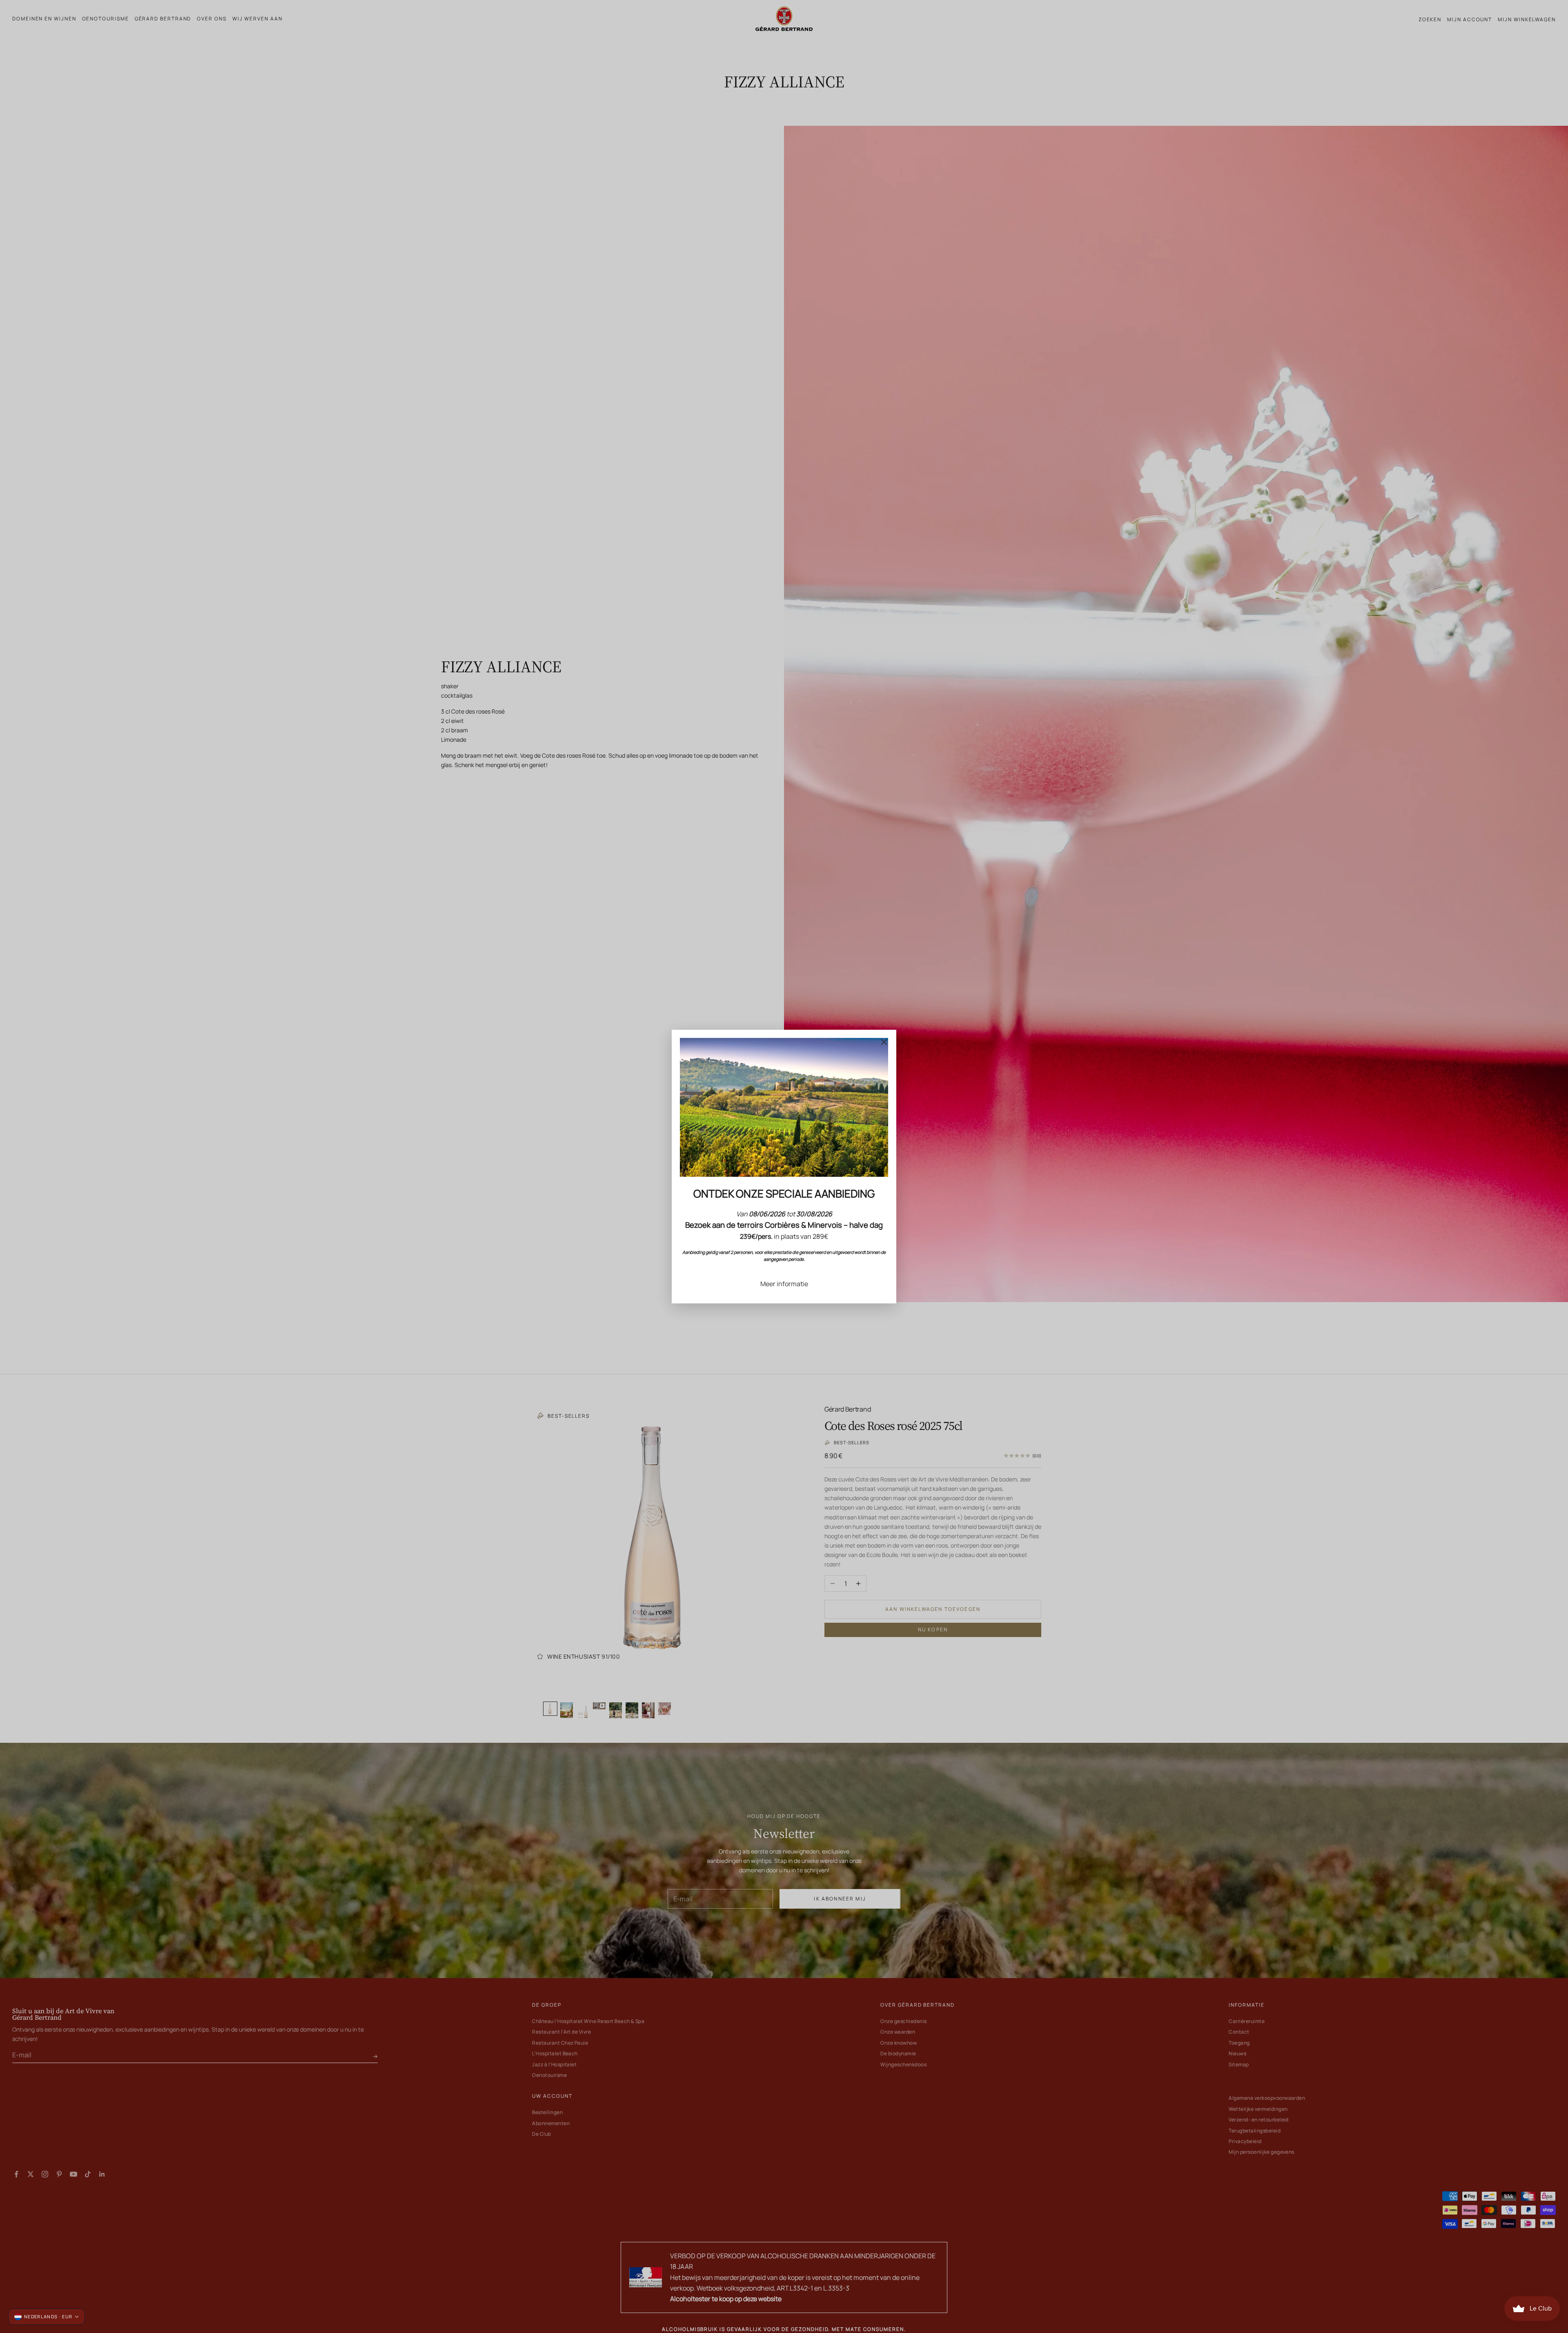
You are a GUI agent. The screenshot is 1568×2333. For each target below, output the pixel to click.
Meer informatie (784, 1284)
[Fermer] (884, 1042)
